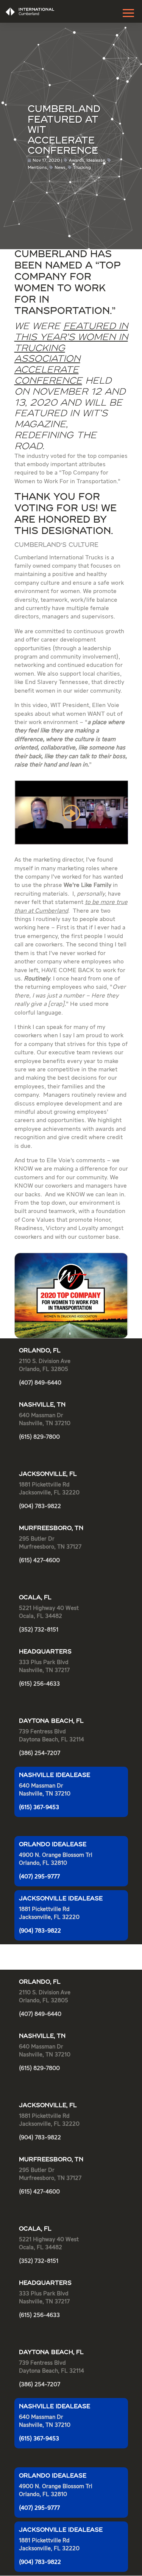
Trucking (82, 168)
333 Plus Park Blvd (44, 1662)
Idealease (96, 161)
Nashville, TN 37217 (44, 1670)
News (60, 168)
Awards (76, 161)
